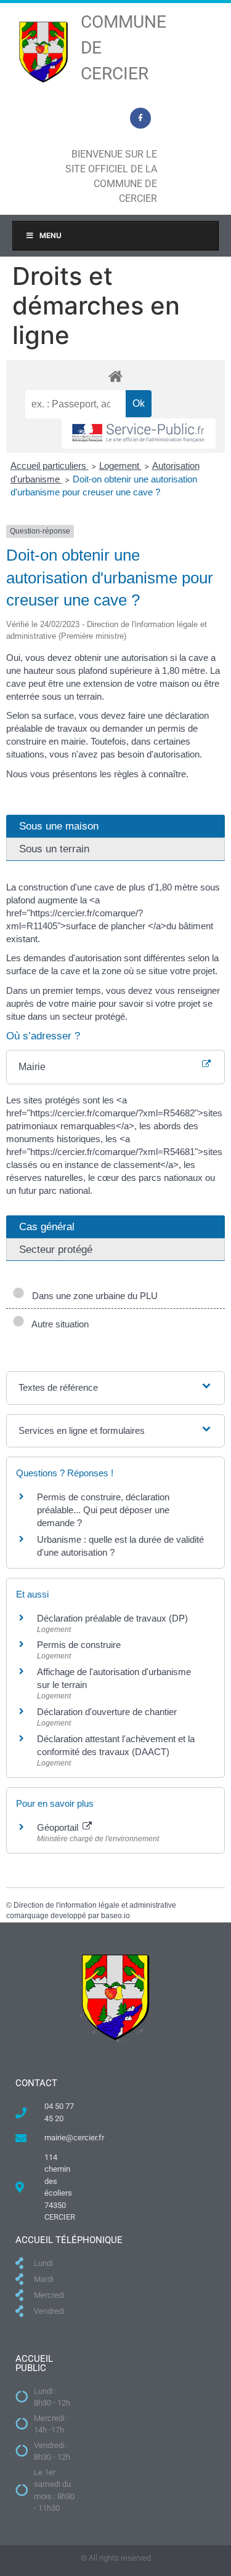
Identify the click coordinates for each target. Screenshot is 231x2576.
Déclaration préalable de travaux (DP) (112, 1618)
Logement (120, 466)
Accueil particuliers (50, 466)
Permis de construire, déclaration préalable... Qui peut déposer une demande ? (103, 1510)
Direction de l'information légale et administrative (95, 1905)
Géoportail (59, 1827)
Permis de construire (79, 1645)
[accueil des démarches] (115, 376)
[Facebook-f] (140, 118)
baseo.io (115, 1916)
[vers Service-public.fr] (139, 434)
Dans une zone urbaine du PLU (92, 1296)
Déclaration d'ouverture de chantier (107, 1712)
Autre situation (58, 1324)
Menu (51, 235)
